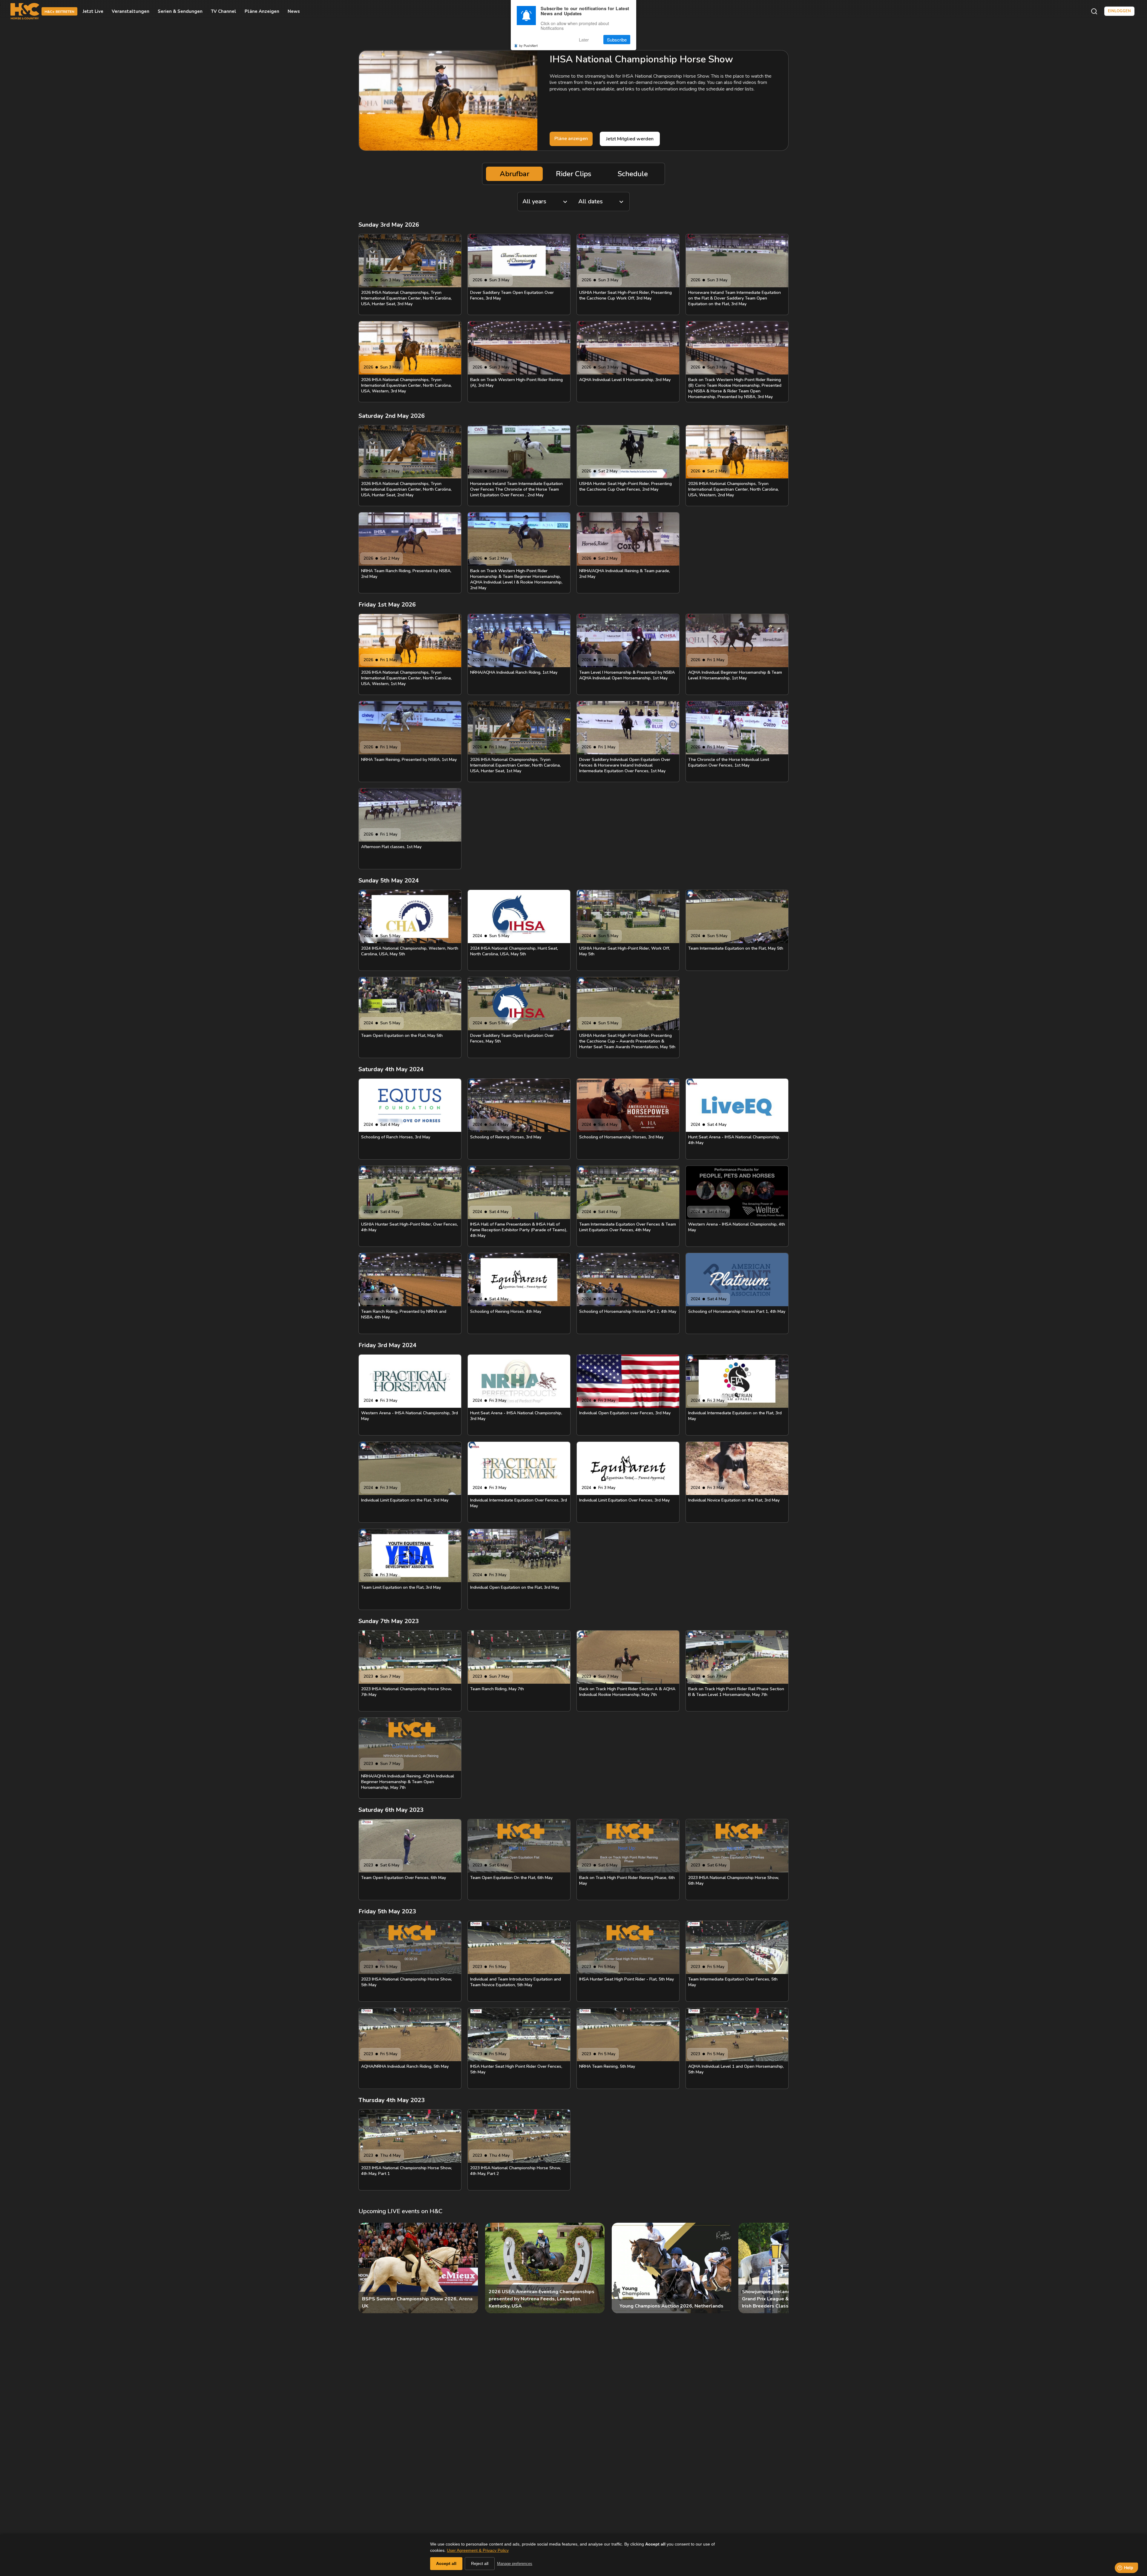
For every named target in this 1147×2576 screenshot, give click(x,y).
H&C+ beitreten (59, 12)
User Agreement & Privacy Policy (478, 2550)
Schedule (633, 174)
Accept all (446, 2563)
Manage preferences (515, 2564)
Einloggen (1119, 11)
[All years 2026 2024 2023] (545, 202)
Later (584, 40)
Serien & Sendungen (180, 11)
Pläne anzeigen (262, 11)
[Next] (779, 2268)
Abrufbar (515, 174)
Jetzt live (93, 11)
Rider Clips (573, 174)
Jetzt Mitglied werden (630, 139)
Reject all (480, 2563)
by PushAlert (528, 45)
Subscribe (617, 40)
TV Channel (224, 11)
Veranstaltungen (131, 11)
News (294, 11)
